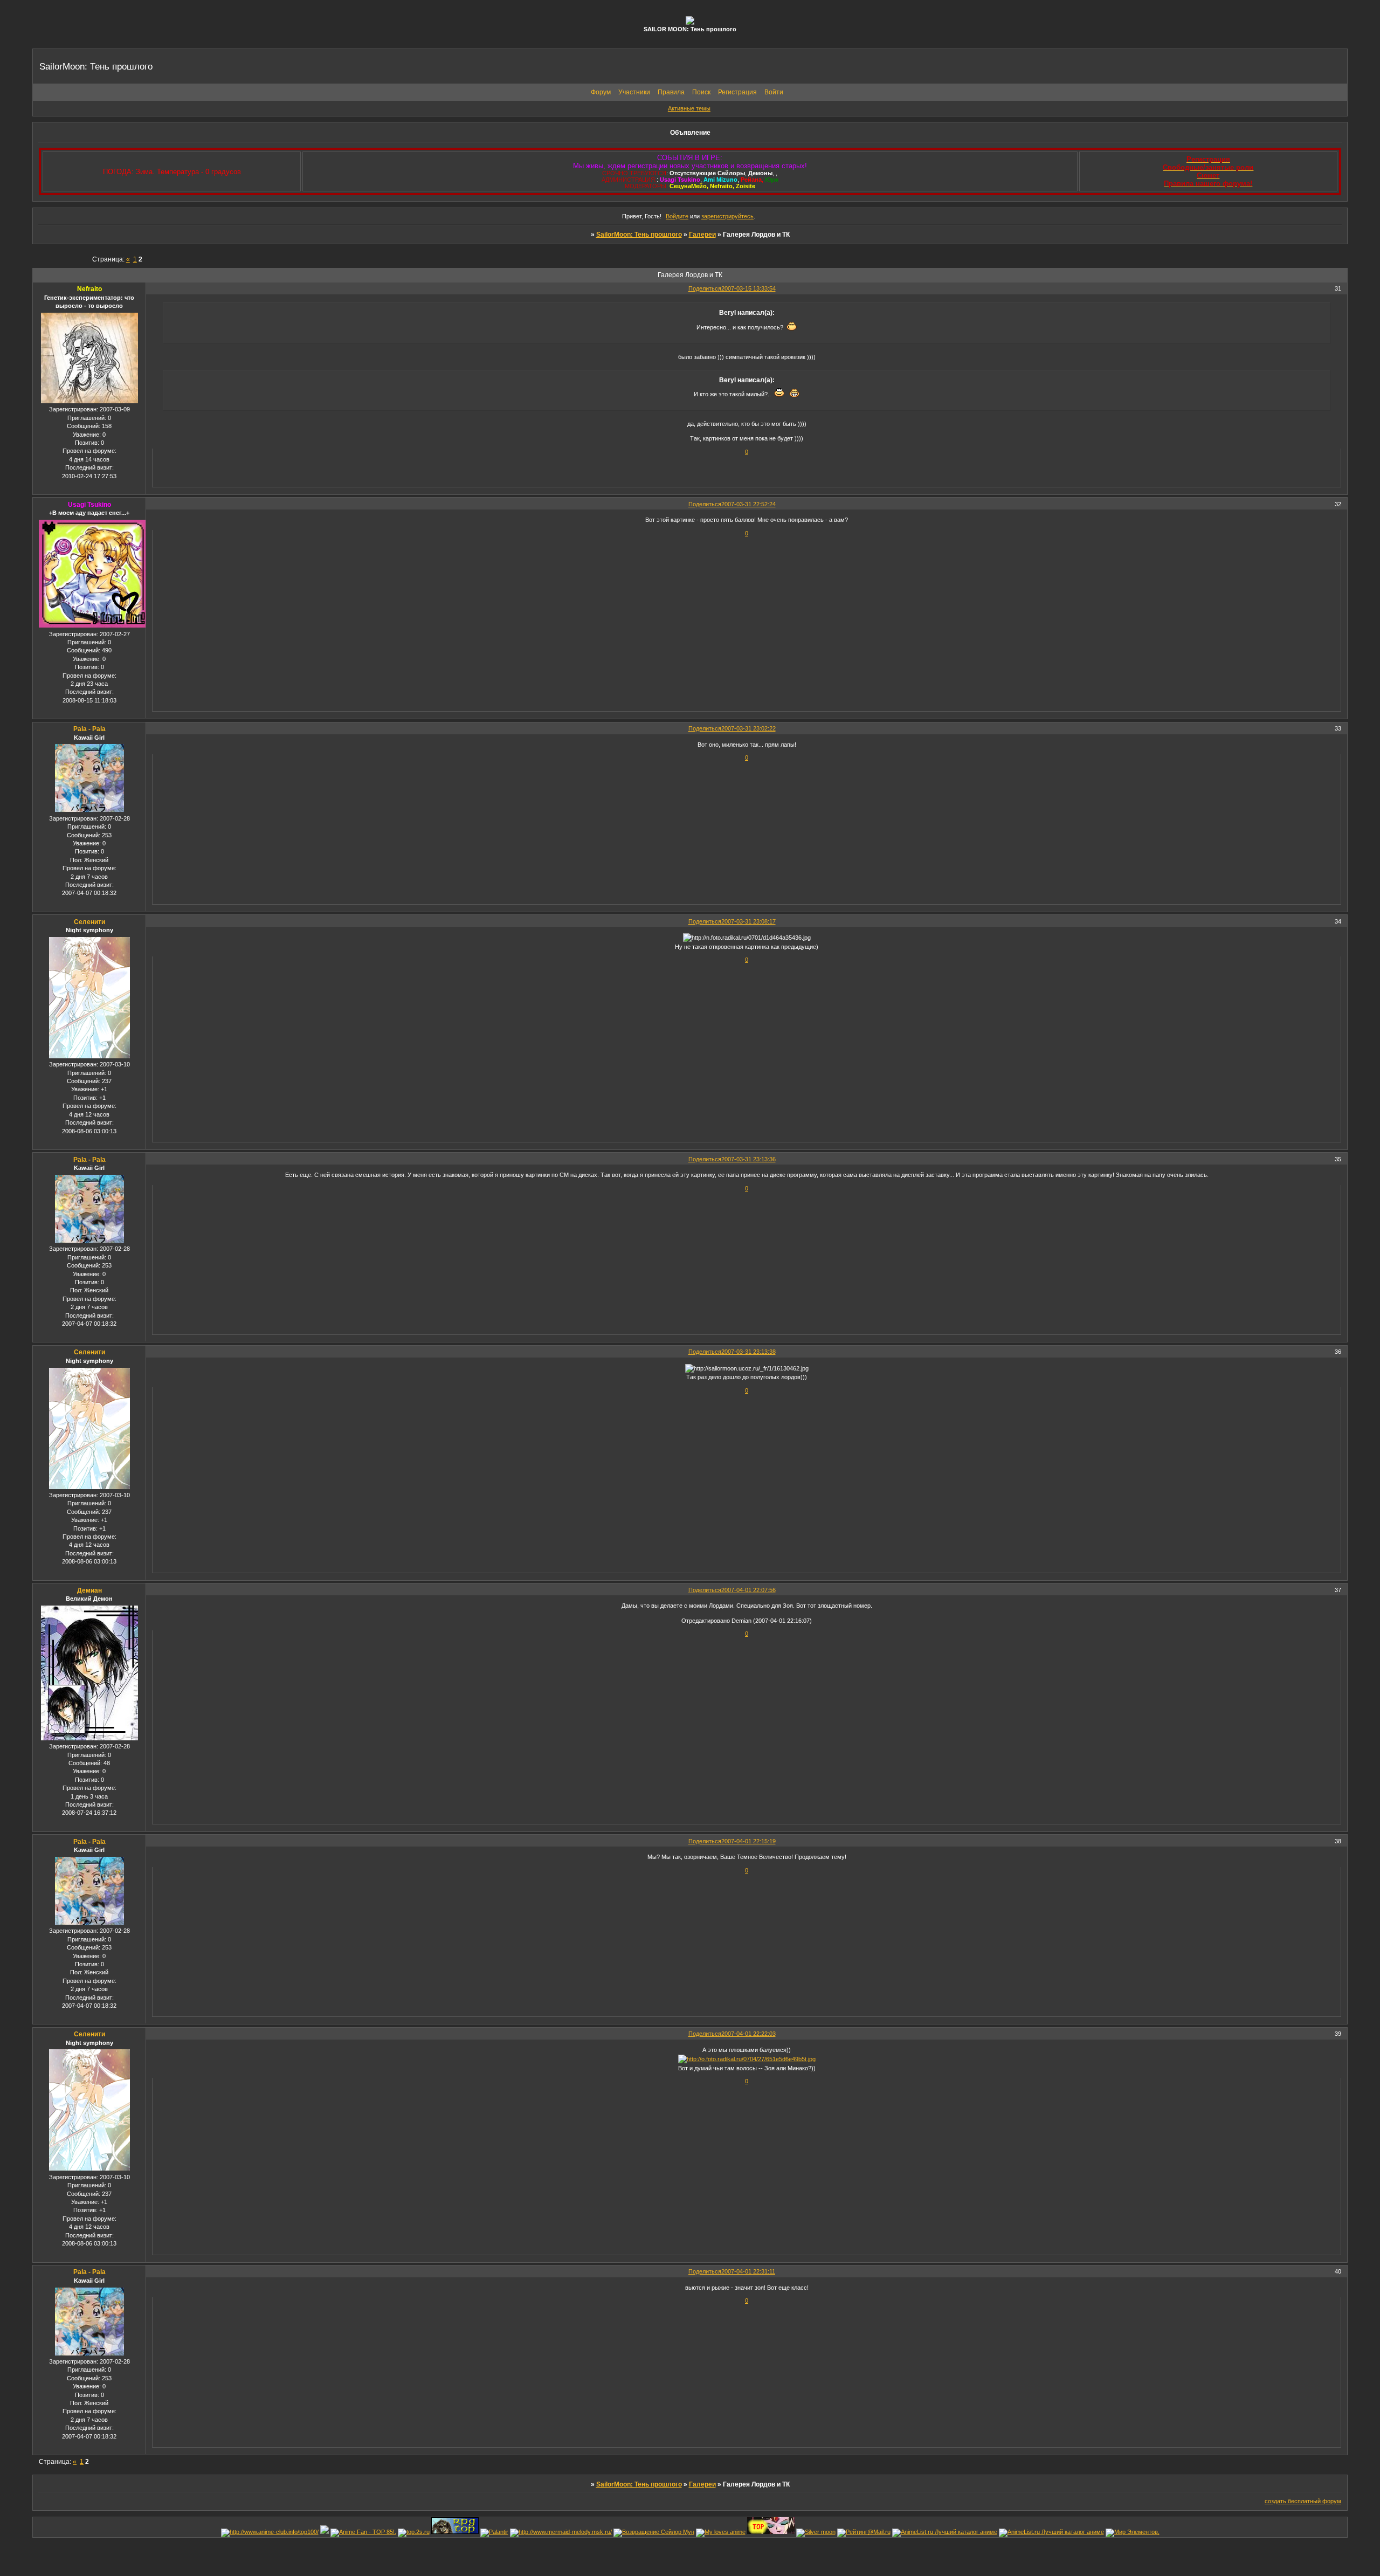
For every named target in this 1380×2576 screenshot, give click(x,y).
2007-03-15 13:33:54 (748, 288)
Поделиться (705, 288)
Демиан (89, 1590)
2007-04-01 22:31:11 (748, 2271)
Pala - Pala (89, 729)
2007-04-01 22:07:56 (748, 1590)
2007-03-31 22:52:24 (748, 504)
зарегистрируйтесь (727, 216)
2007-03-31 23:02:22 (748, 728)
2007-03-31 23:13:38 (748, 1352)
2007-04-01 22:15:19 (748, 1841)
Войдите (677, 216)
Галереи (702, 235)
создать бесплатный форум (1303, 2501)
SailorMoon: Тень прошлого (639, 235)
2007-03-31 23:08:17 (748, 921)
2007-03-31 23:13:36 (748, 1159)
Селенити (89, 922)
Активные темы (689, 108)
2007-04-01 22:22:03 (748, 2034)
